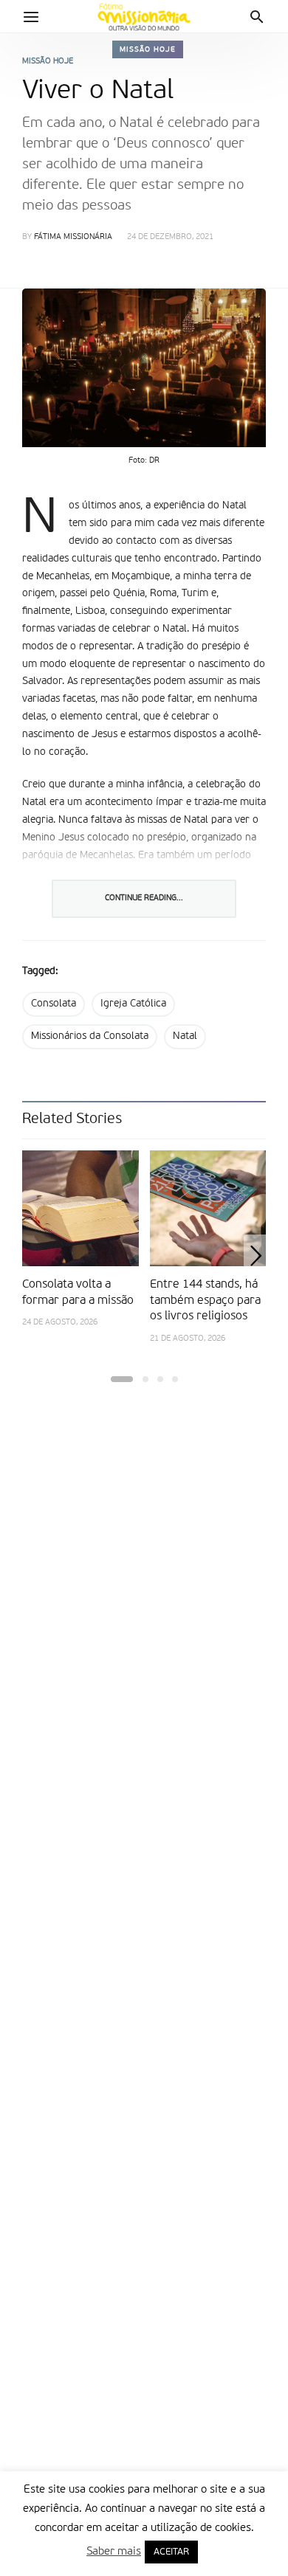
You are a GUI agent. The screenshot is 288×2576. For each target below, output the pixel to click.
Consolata (54, 1004)
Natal (185, 1036)
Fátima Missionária (73, 237)
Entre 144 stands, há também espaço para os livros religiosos (205, 1301)
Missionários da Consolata (90, 1036)
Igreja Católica (133, 1004)
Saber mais (114, 2551)
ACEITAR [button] (171, 2552)
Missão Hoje (148, 49)
